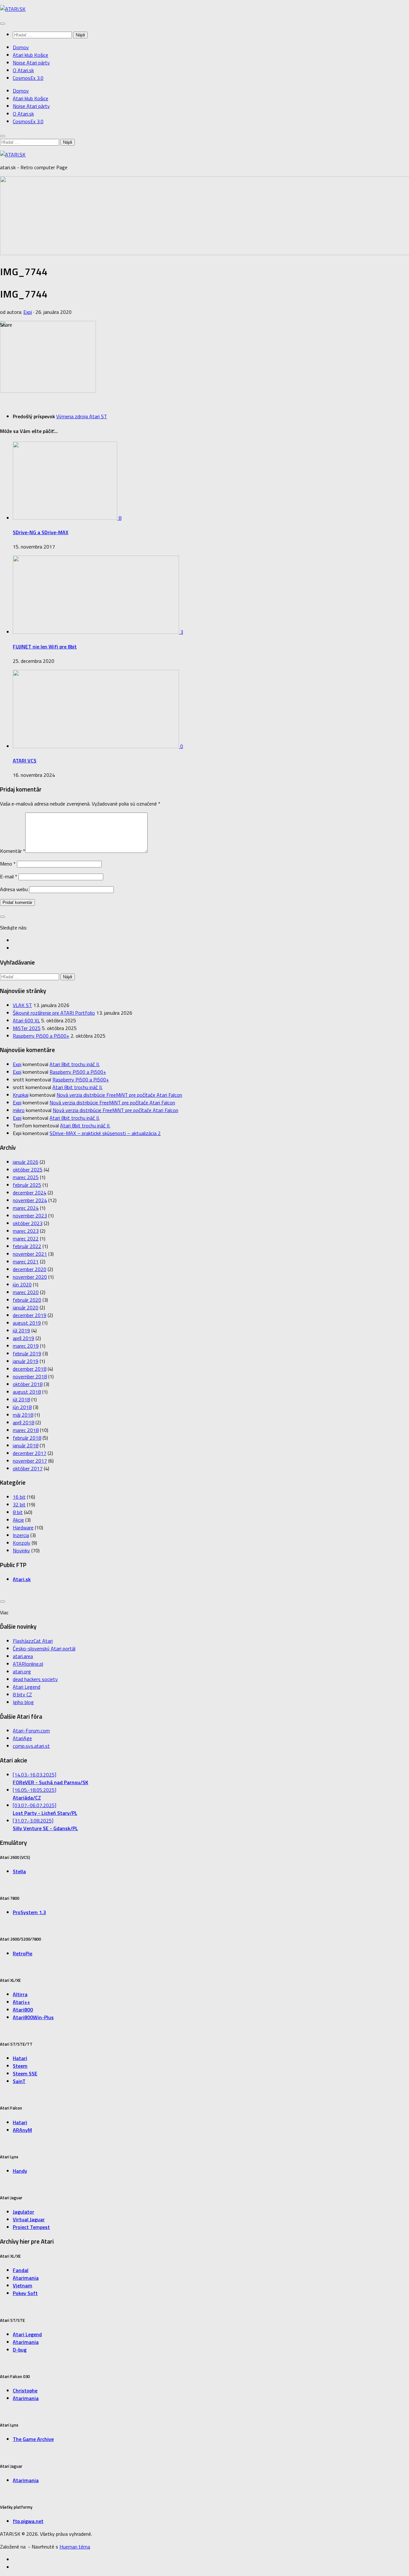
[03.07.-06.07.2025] (45, 1809)
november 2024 (30, 1200)
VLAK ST (22, 1005)
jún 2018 (22, 1407)
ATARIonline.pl (28, 1664)
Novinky (21, 1550)
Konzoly (22, 1543)
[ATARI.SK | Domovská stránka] (13, 9)
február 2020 (27, 1300)
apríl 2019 (23, 1338)
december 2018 (30, 1369)
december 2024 (30, 1193)
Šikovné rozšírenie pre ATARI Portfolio (54, 1013)
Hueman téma (75, 2547)
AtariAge (22, 1738)
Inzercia (21, 1535)
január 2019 (26, 1361)
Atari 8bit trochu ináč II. (75, 1064)
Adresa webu (14, 889)
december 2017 (30, 1453)
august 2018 (27, 1392)
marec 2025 (26, 1177)
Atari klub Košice (31, 55)
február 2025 (27, 1185)
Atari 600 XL (26, 1020)
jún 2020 (22, 1284)
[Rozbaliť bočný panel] (3, 917)
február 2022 (27, 1246)
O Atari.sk (23, 70)
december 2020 (30, 1269)
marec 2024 (26, 1208)
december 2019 (30, 1315)
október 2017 (28, 1468)
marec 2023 (26, 1231)
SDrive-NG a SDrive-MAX (41, 532)
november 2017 (30, 1461)
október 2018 (28, 1384)
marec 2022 (26, 1239)
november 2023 (30, 1216)
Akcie (18, 1520)
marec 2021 (26, 1261)
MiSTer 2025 (27, 1028)
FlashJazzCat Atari (33, 1641)
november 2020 (30, 1277)
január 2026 (26, 1162)
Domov (21, 47)
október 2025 (28, 1170)
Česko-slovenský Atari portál (44, 1648)
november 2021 (30, 1254)
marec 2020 (26, 1292)
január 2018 (26, 1445)
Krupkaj (21, 1095)
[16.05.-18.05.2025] (35, 1794)
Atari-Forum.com (31, 1731)
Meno (8, 864)
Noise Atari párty (31, 63)
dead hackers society (35, 1679)
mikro (19, 1110)
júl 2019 (21, 1330)
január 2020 (26, 1307)
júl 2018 (21, 1399)
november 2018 (30, 1376)
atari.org (22, 1671)
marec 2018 (26, 1430)
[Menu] (3, 24)
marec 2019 (26, 1346)
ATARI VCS (25, 761)
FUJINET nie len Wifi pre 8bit (45, 647)
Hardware (23, 1527)
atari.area (23, 1656)
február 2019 (27, 1353)
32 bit (19, 1504)
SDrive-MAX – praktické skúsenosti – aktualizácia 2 (105, 1133)
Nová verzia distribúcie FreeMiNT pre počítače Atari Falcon (119, 1095)
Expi (28, 312)
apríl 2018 (23, 1422)
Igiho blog (23, 1702)
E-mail (9, 876)
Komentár (13, 851)
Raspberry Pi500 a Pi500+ (41, 1036)
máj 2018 (23, 1415)
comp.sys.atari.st (31, 1746)
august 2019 (27, 1323)
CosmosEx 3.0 (28, 78)
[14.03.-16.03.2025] (50, 1778)
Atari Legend (27, 1687)
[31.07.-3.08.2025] (45, 1824)
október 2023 (28, 1223)
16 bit (19, 1497)
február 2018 (27, 1438)
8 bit (18, 1512)
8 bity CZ (22, 1694)
